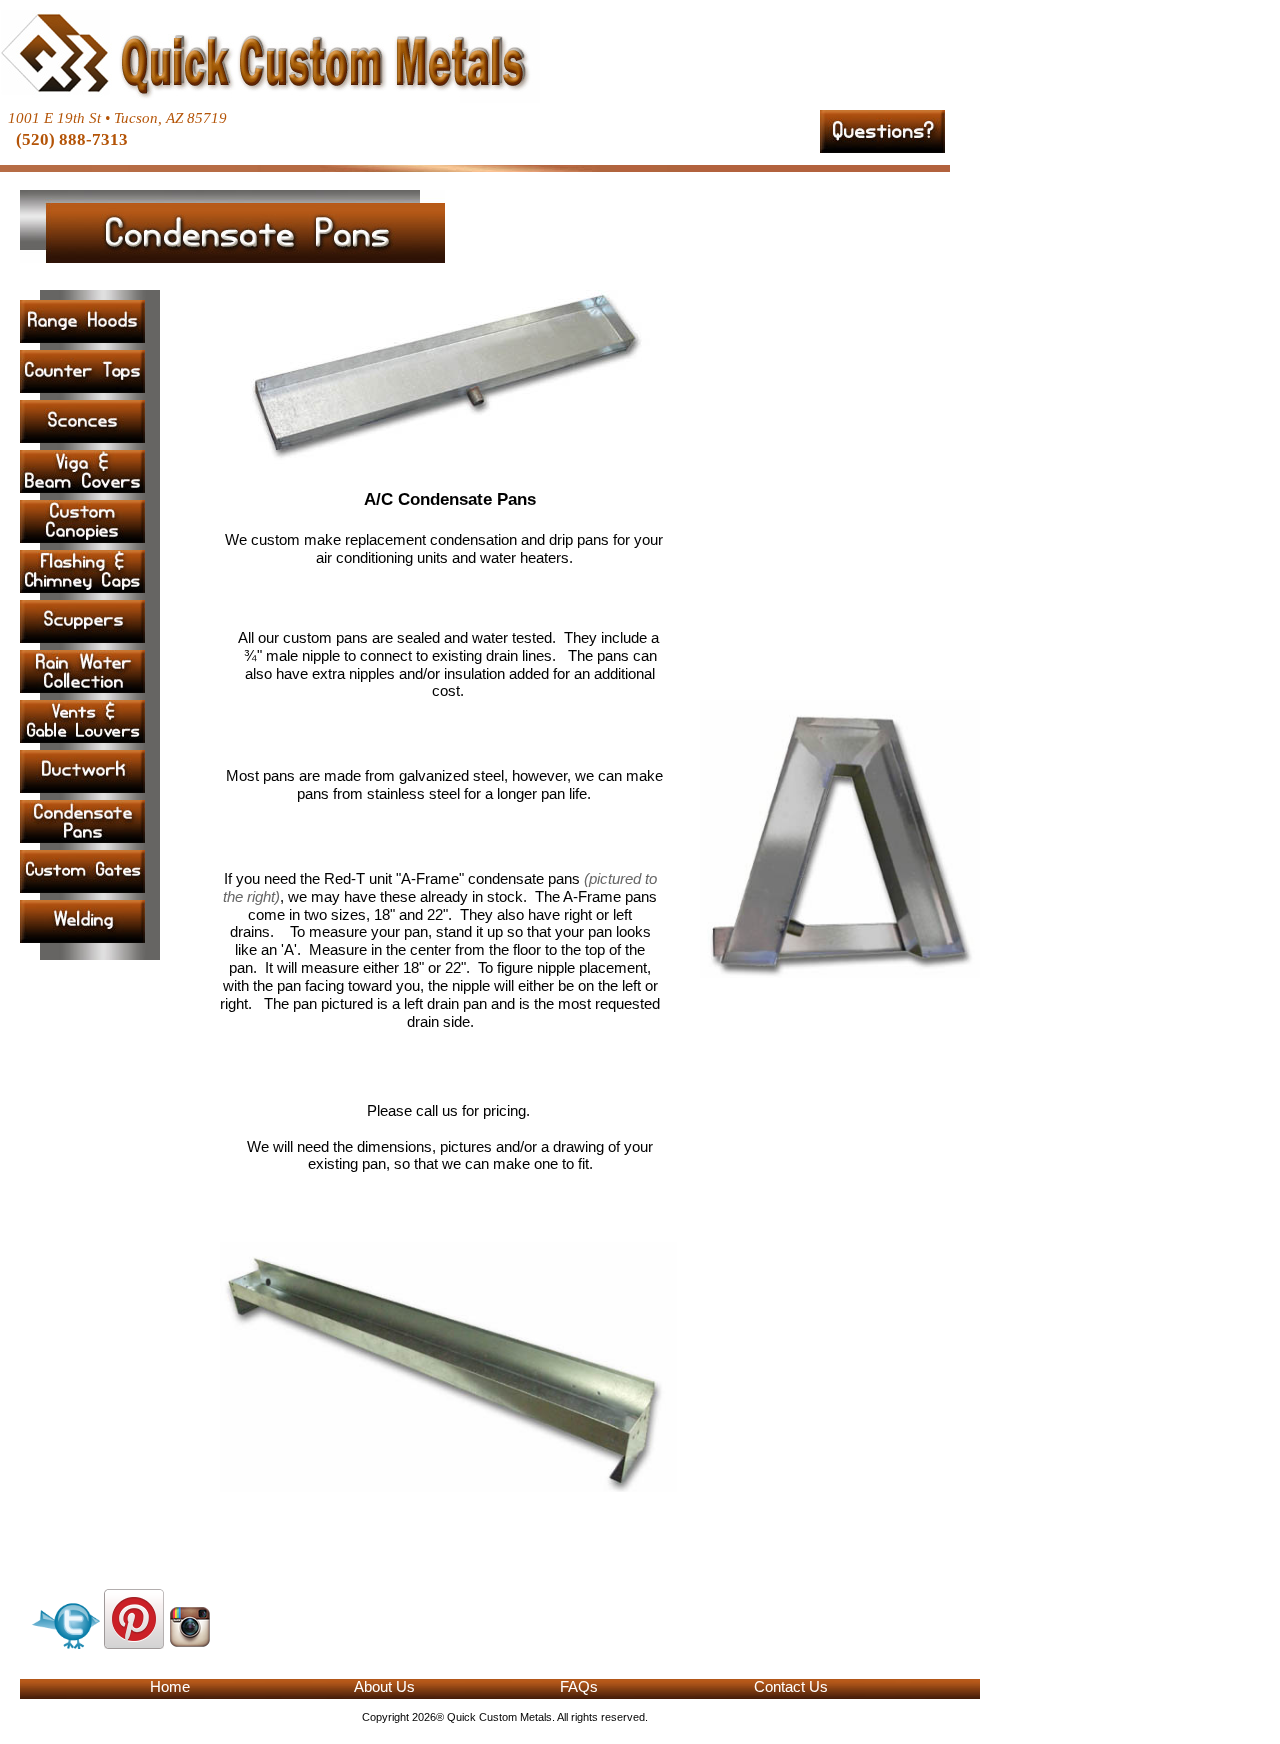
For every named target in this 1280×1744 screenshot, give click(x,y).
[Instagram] (190, 1642)
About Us (384, 1686)
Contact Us (791, 1686)
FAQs (579, 1686)
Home (170, 1686)
